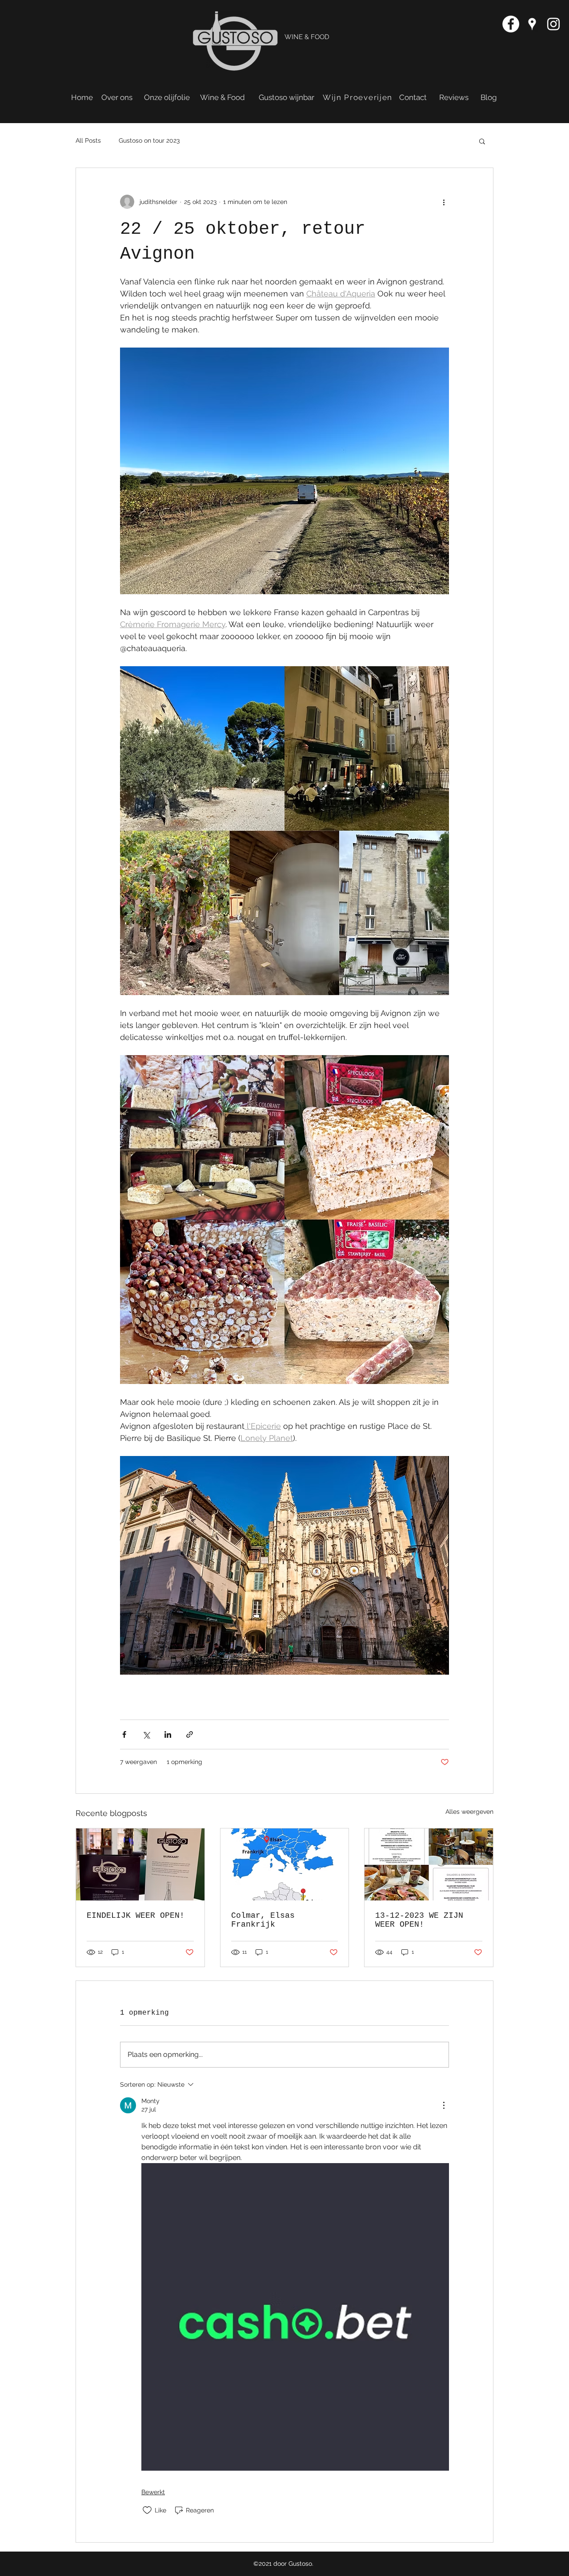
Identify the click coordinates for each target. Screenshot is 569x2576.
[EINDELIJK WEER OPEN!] (140, 1864)
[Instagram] (553, 24)
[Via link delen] (190, 1734)
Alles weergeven (469, 1812)
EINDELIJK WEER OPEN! (136, 1916)
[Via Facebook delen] (124, 1734)
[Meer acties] (444, 202)
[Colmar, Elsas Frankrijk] (285, 1864)
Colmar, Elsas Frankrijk (263, 1920)
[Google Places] (532, 24)
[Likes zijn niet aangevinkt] (147, 2510)
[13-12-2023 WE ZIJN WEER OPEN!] (429, 1864)
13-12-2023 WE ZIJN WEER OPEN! (419, 1920)
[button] (482, 141)
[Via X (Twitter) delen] (146, 1734)
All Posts (88, 140)
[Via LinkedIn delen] (168, 1734)
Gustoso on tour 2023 (149, 140)
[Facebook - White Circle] (511, 24)
